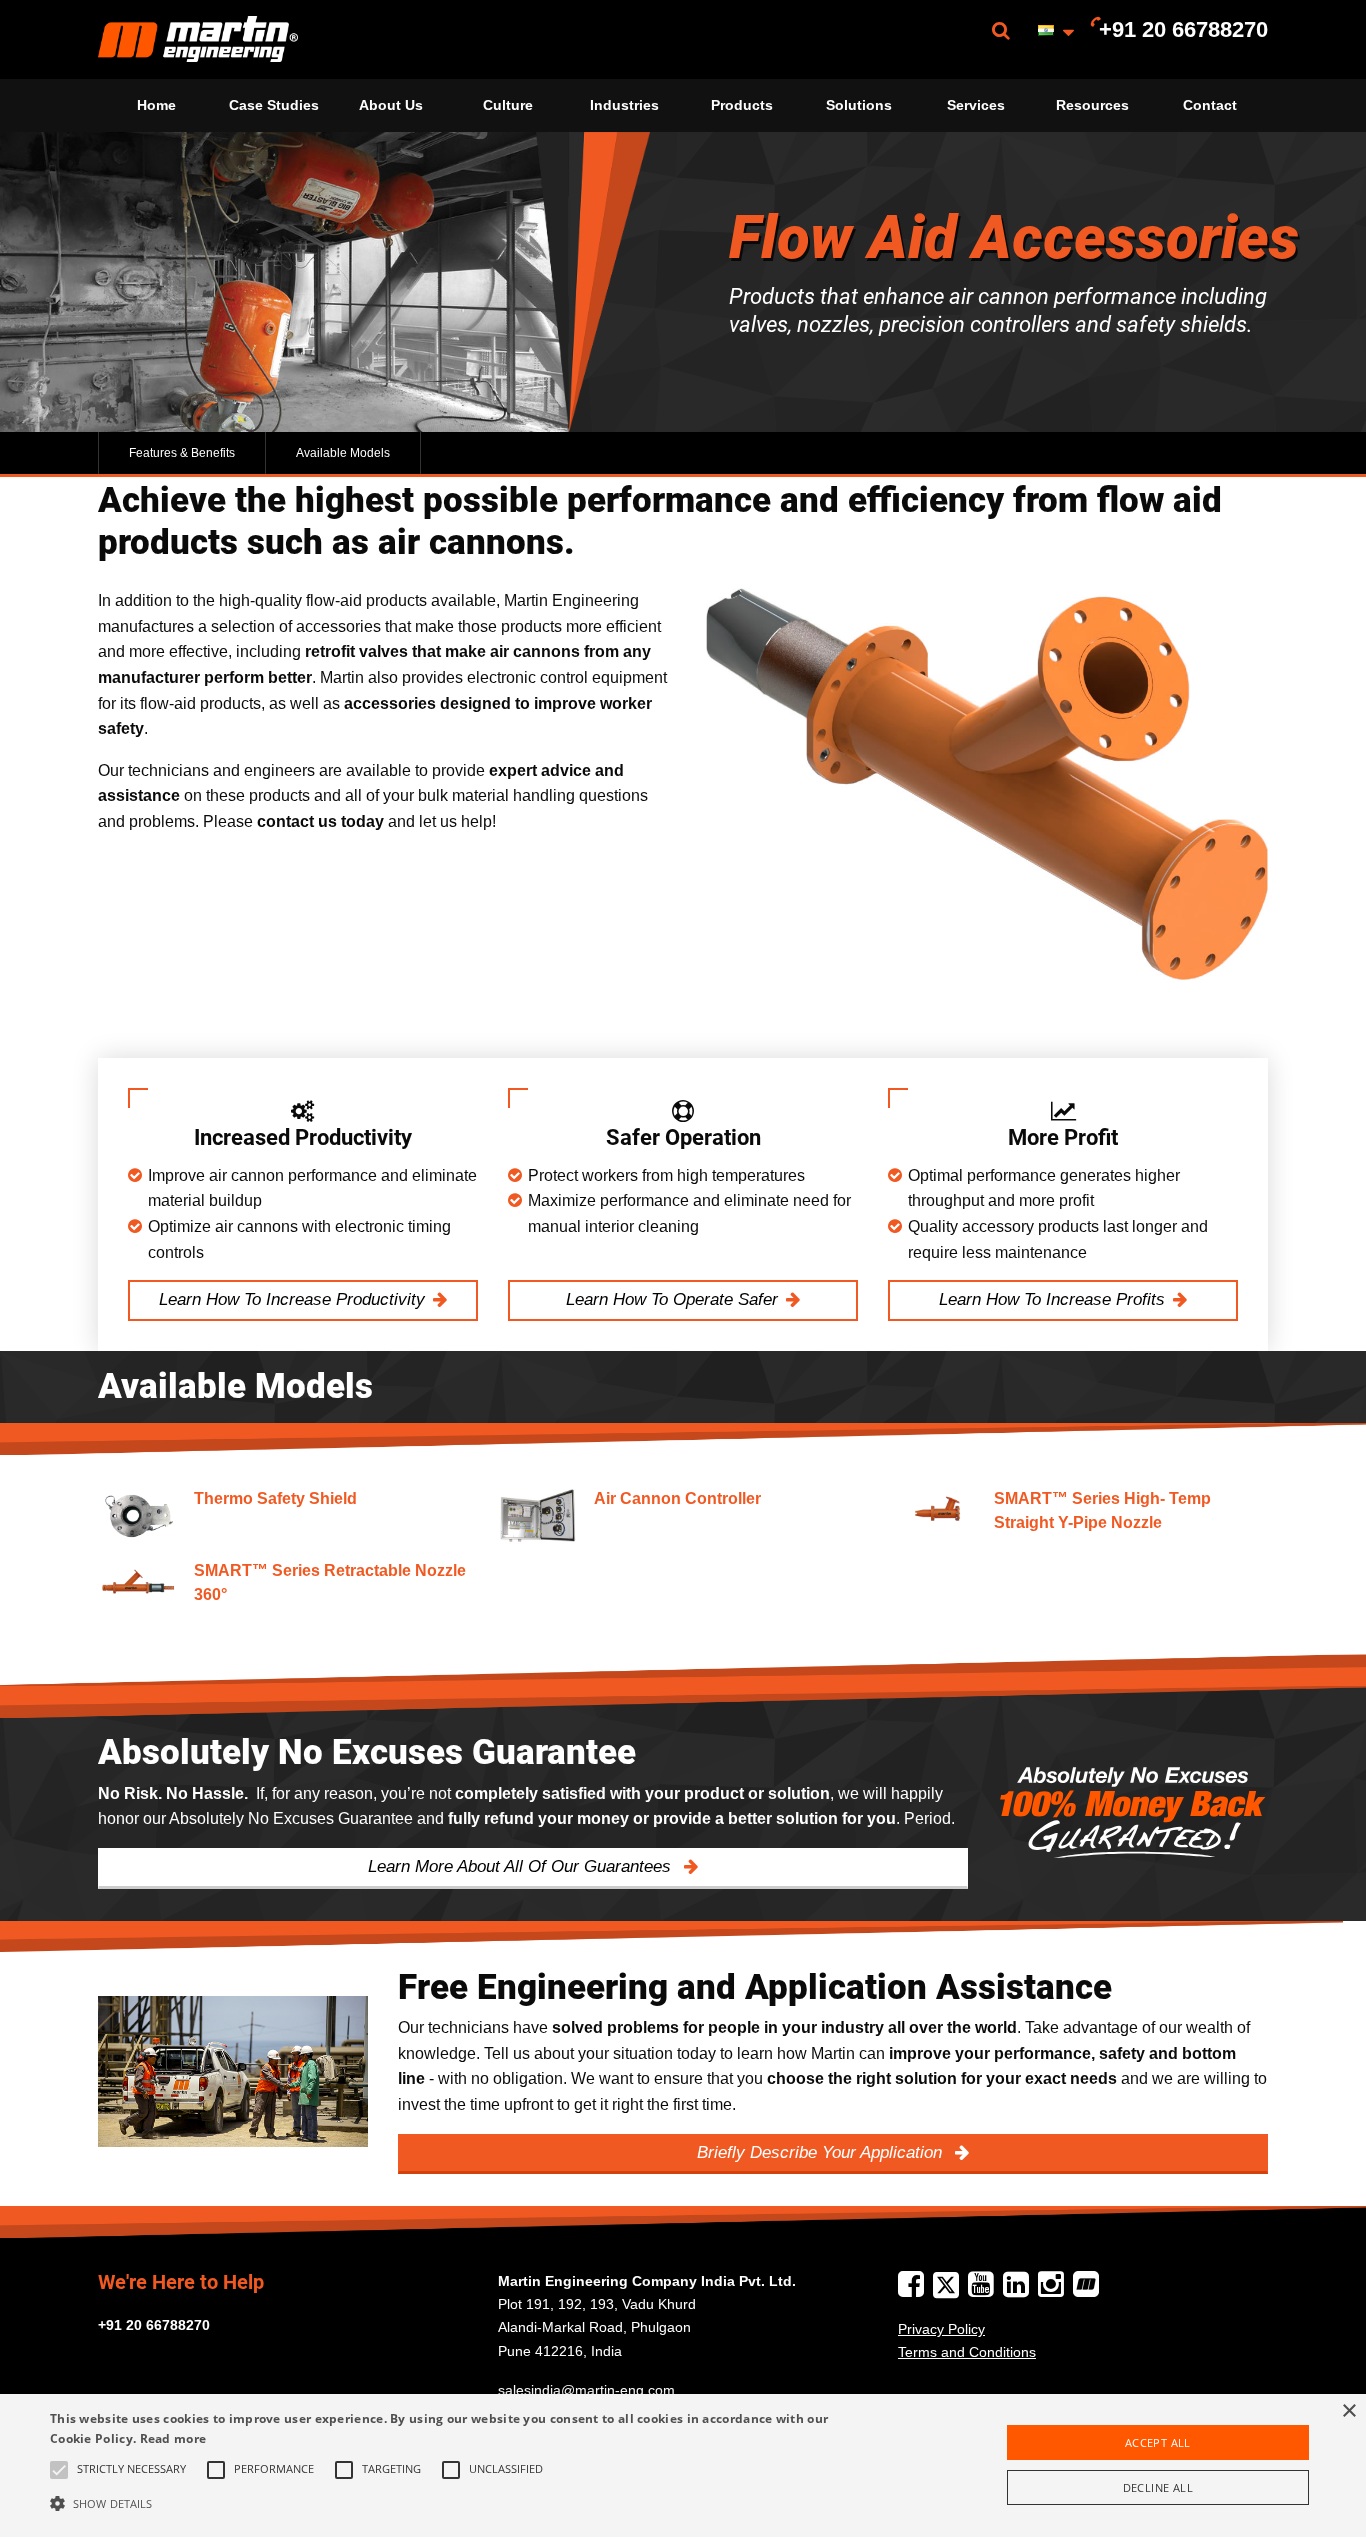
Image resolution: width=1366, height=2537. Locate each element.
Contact (1210, 105)
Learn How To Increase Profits (1052, 1299)
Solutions (859, 105)
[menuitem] (198, 39)
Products (742, 105)
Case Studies (274, 105)
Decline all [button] (1158, 2487)
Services (976, 105)
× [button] (1348, 2411)
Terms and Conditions (967, 2352)
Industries (624, 105)
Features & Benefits (182, 453)
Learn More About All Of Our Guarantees (522, 1866)
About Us (391, 105)
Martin (198, 39)
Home (156, 105)
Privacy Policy (941, 2329)
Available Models (343, 453)
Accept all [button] (1158, 2442)
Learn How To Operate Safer (672, 1299)
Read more (173, 2438)
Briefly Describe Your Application (822, 2152)
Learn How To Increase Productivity (292, 1299)
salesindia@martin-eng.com (586, 2390)
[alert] (683, 2465)
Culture (508, 105)
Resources (1092, 105)
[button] (461, 2503)
